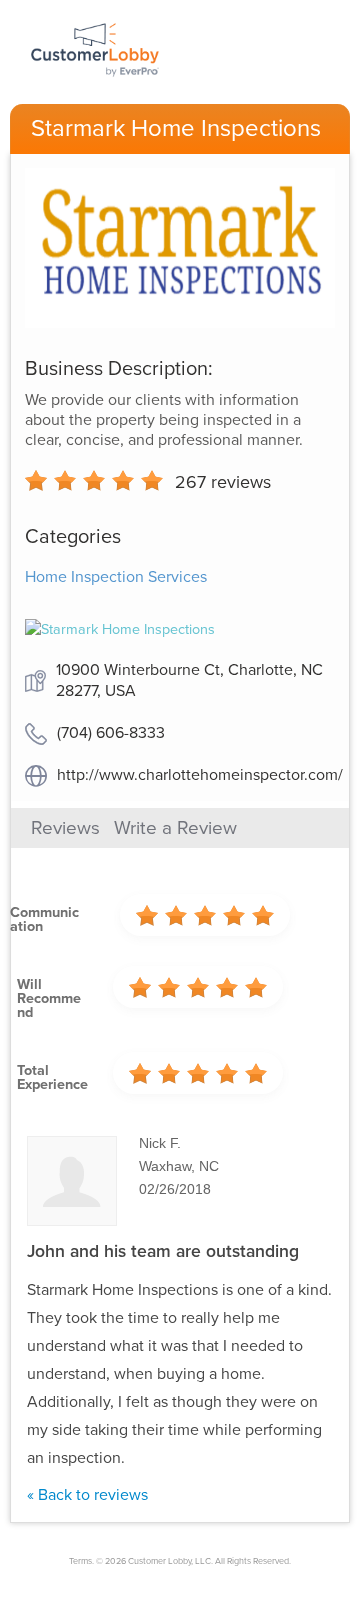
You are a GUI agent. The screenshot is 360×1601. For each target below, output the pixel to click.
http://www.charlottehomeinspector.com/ (200, 775)
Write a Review (175, 828)
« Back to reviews (87, 1495)
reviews (223, 482)
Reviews (65, 828)
